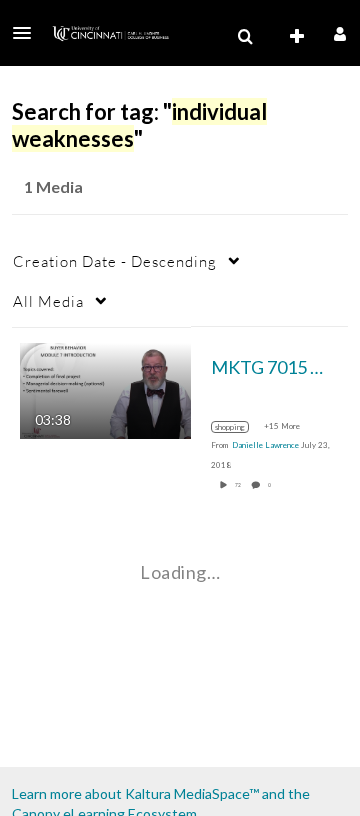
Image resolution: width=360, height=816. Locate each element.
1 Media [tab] (53, 186)
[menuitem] (245, 37)
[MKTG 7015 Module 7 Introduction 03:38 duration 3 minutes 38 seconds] (105, 388)
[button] (28, 33)
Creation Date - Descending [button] (115, 261)
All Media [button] (48, 301)
